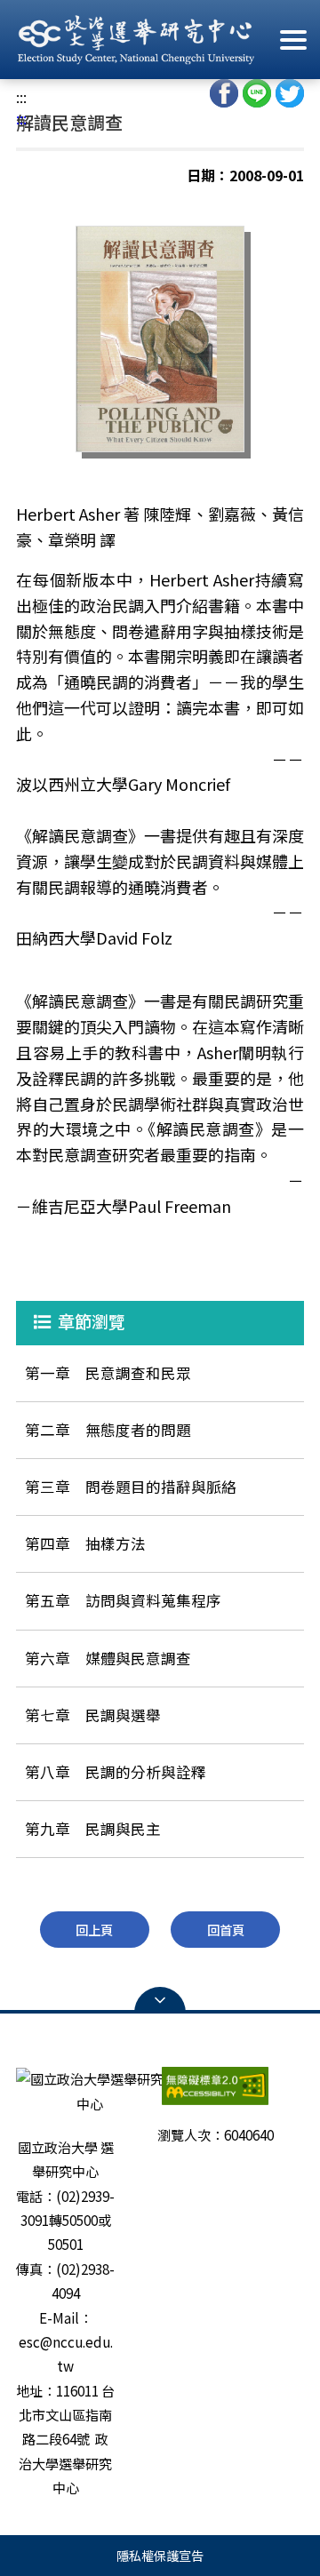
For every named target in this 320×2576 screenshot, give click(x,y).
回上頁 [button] (94, 1930)
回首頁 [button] (226, 1930)
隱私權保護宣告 (160, 2555)
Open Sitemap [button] (160, 2000)
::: (21, 97)
